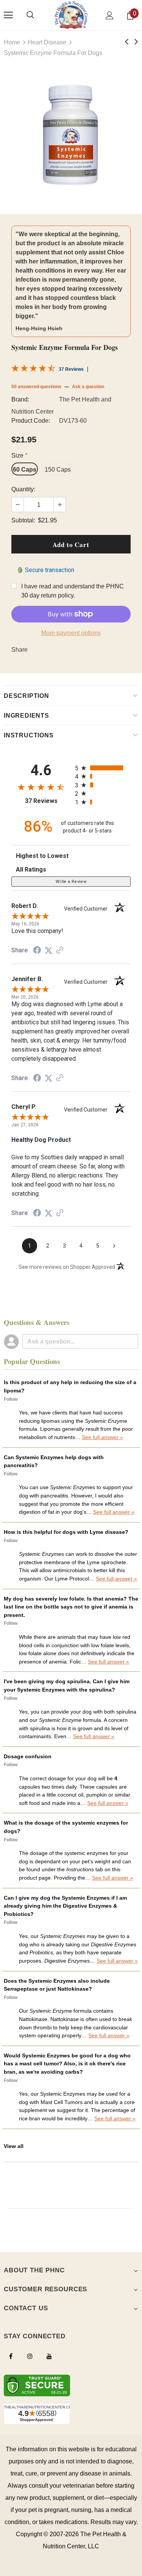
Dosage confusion (28, 1756)
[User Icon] (110, 15)
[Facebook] (11, 2356)
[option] (71, 136)
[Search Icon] (30, 15)
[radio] (103, 768)
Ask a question (88, 387)
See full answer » (102, 1437)
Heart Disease (47, 42)
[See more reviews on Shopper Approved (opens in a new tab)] (60, 950)
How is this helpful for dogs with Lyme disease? (66, 1532)
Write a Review (71, 882)
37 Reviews (71, 369)
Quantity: (23, 489)
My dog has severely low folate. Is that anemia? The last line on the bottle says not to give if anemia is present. (71, 1607)
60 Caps (25, 470)
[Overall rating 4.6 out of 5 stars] (33, 370)
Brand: (20, 399)
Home (12, 42)
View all (14, 2146)
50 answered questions (36, 387)
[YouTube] (49, 2356)
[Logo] (71, 15)
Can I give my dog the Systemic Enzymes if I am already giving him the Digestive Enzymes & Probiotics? (65, 1906)
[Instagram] (30, 2356)
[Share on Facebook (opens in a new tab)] (37, 950)
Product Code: (31, 421)
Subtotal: (23, 520)
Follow (11, 1399)
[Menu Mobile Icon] (8, 15)
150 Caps (58, 470)
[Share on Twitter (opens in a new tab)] (48, 950)
